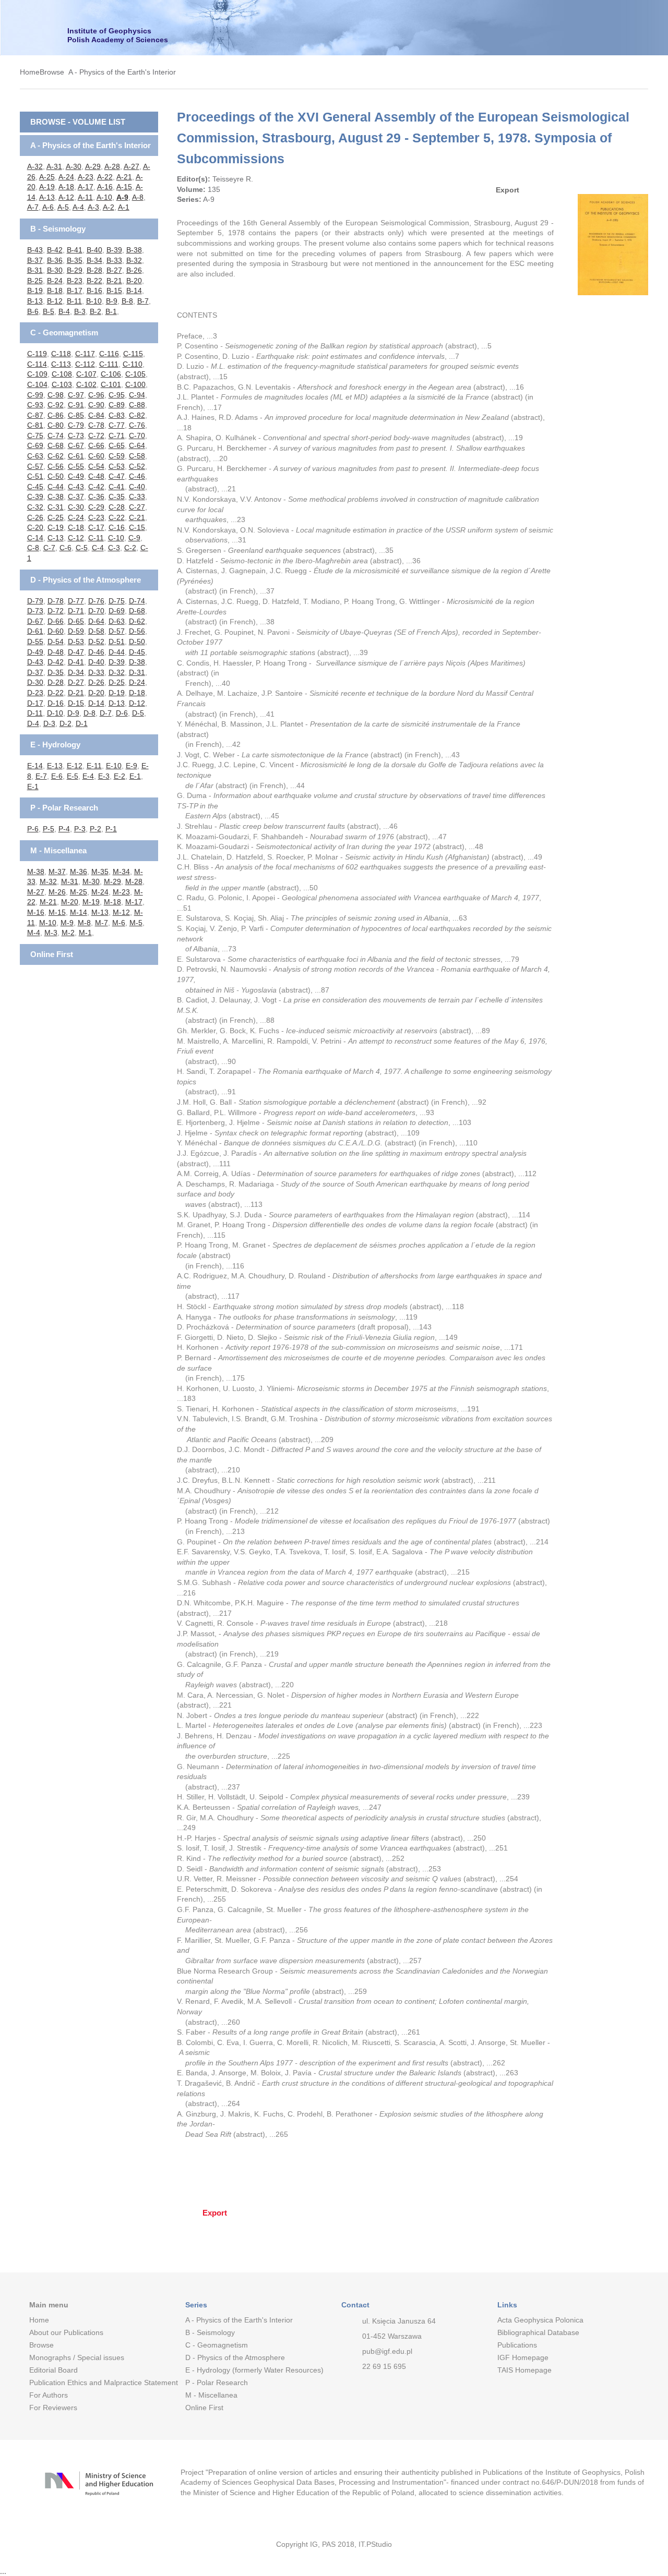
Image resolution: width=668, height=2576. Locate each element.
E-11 (94, 766)
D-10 (55, 713)
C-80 (56, 425)
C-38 (56, 497)
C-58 (137, 456)
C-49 (76, 476)
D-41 (76, 662)
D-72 (56, 611)
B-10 (94, 301)
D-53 (76, 642)
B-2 (96, 311)
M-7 (102, 923)
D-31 (137, 672)
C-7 (49, 548)
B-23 (75, 281)
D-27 (76, 682)
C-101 (111, 384)
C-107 (86, 374)
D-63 (117, 621)
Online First (52, 954)
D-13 (117, 703)
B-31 (35, 270)
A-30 (74, 166)
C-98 (56, 395)
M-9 (67, 923)
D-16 (56, 703)
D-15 (76, 703)
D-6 (122, 713)
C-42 (96, 487)
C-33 (137, 497)
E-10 (114, 766)
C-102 (86, 384)
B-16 (94, 291)
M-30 (91, 881)
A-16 (105, 187)
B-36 (55, 260)
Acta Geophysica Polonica (540, 2320)
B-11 (74, 301)
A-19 (47, 187)
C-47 (117, 476)
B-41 (75, 250)
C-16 (117, 527)
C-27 (137, 507)
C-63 (35, 456)
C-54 (96, 466)
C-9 (134, 538)
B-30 (55, 270)
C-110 (133, 364)
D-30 (35, 682)
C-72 (96, 436)
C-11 (96, 538)
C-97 (76, 395)
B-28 (94, 270)
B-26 (134, 270)
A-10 (104, 197)
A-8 (138, 197)
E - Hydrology (55, 745)
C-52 (137, 466)
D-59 (76, 631)
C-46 (137, 476)
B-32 (134, 260)
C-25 (56, 517)
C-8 (33, 548)
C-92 (56, 405)
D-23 (35, 693)
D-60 (56, 631)
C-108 (62, 374)
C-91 (76, 405)
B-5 (49, 311)
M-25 (79, 892)
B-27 (114, 270)
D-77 (76, 601)
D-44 (117, 652)
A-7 (33, 207)
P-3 (80, 829)
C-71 (117, 436)
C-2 (130, 548)
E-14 (35, 766)
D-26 (96, 682)
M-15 (57, 912)
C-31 (56, 507)
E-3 (104, 776)
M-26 (57, 892)
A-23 (86, 177)
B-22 (94, 281)
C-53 (117, 466)
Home (30, 72)
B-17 (75, 291)
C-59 (117, 456)
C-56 (56, 466)
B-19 (35, 291)
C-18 (76, 527)
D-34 (76, 672)
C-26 (35, 517)
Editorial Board (53, 2370)
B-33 (114, 260)
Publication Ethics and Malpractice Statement (99, 2383)
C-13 (56, 538)
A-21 (124, 177)
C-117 (85, 354)
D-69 (117, 611)
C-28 (117, 507)
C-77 (117, 425)
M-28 (134, 881)
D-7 (106, 713)
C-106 (111, 374)
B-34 (94, 260)
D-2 (65, 723)
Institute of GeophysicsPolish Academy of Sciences (118, 35)
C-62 (56, 456)
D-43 (35, 662)
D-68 (137, 611)
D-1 (82, 723)
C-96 (96, 395)
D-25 (117, 682)
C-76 (137, 425)
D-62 (137, 621)
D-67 (35, 621)
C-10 (116, 538)
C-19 (56, 527)
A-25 (47, 177)
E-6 (57, 776)
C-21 (137, 517)
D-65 (76, 621)
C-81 (35, 425)
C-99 (35, 395)
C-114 (37, 364)
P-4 (64, 829)
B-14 (134, 291)
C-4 (98, 548)
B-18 (55, 291)
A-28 (112, 166)
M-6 (119, 923)
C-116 (109, 354)
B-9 (112, 301)
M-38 (36, 872)
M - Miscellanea (58, 850)
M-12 (121, 912)
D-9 (73, 713)
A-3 (93, 207)
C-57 (35, 466)
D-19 (117, 693)
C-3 (114, 548)
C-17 (96, 527)
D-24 (137, 682)
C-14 (35, 538)
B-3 (80, 311)
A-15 (124, 187)
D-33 (96, 672)
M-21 (48, 902)
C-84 (96, 415)
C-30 (76, 507)
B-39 (114, 250)
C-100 (135, 384)
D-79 (35, 601)
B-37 (35, 260)
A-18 (66, 187)
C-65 (117, 445)
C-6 (65, 548)
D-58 (96, 631)
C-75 (35, 436)
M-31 (70, 881)
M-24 (100, 892)
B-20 (134, 281)
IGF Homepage (523, 2357)
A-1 (124, 207)
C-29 (96, 507)
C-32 (35, 507)
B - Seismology (58, 229)
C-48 (96, 476)
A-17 (86, 187)
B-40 (94, 250)
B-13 (35, 301)
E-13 (55, 766)
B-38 (134, 250)
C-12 (76, 538)
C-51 (35, 476)
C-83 (117, 415)
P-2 (96, 829)
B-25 (35, 281)
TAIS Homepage (524, 2370)
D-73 (35, 611)
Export (508, 190)
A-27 (132, 166)
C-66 (96, 445)
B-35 (75, 260)
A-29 (93, 166)
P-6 (33, 829)
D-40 (96, 662)
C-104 (37, 384)
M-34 (121, 872)
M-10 (48, 923)
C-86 (56, 415)
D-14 (96, 703)
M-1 (85, 933)
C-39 (35, 497)
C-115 (133, 354)
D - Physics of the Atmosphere (86, 580)
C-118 (61, 354)
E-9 (132, 766)
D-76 (96, 601)
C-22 (117, 517)
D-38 (137, 662)
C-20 (35, 527)
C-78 (96, 425)
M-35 (100, 872)
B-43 (35, 250)
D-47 (76, 652)
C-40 (137, 487)
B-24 (55, 281)
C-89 (117, 405)
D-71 (76, 611)
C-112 (85, 364)
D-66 (56, 621)
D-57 (117, 631)
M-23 (121, 892)
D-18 (137, 693)
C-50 (56, 476)
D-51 (117, 642)
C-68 (56, 445)
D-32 (117, 672)
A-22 (105, 177)
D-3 (49, 723)
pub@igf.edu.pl (387, 2351)
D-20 (96, 693)
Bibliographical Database (538, 2332)
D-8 (90, 713)
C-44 (56, 487)
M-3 (51, 933)
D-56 (137, 631)
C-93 (35, 405)
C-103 (62, 384)
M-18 (112, 902)
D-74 (137, 601)
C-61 (76, 456)
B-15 (114, 291)
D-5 (138, 713)
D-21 (76, 693)
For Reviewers (53, 2408)
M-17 (134, 902)
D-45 (137, 652)
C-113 (61, 364)
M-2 (68, 933)
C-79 (76, 425)
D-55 (35, 642)
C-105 (135, 374)
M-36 (79, 872)
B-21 (114, 281)
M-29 (112, 881)
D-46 (96, 652)
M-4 (34, 933)
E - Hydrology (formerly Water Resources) (254, 2370)
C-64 (137, 445)
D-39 (117, 662)
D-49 (35, 652)
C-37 (76, 497)
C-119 (37, 354)
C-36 (96, 497)
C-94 (137, 395)
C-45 (35, 487)
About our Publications (66, 2332)
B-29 (75, 270)
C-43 (76, 487)
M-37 (57, 872)
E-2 (120, 776)
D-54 (56, 642)
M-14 (79, 912)
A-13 (47, 197)
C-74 (56, 436)
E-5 (73, 776)
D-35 (56, 672)
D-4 (33, 723)
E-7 (41, 776)
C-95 (117, 395)
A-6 (48, 207)
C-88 (137, 405)
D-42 (56, 662)
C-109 (37, 374)
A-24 (66, 177)
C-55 (76, 466)
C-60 (96, 456)
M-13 (100, 912)
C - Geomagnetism (64, 332)
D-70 (96, 611)
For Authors (49, 2395)
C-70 (137, 436)
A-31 (54, 166)
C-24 (76, 517)
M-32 (48, 881)
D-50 (137, 642)
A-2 (109, 207)
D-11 (35, 713)
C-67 (76, 445)
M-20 (70, 902)
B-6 (33, 311)
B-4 (64, 311)
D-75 (117, 601)
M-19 (91, 902)
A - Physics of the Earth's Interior (122, 72)
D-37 (35, 672)
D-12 (137, 703)
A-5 (63, 207)
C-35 (117, 497)
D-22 (56, 693)
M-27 (36, 892)
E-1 (135, 776)
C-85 (76, 415)
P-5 (49, 829)
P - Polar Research (64, 808)
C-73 (76, 436)
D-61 (35, 631)
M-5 (136, 923)
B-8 (127, 301)
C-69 (35, 445)
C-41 (117, 487)
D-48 (56, 652)
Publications (517, 2345)
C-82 (137, 415)
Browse (52, 72)
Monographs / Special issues (77, 2357)
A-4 (78, 207)
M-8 (84, 923)
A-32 (35, 166)
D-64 (96, 621)
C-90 (96, 405)
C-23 (96, 517)
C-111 (109, 364)
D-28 (56, 682)
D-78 (56, 601)
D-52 (96, 642)
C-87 (35, 415)
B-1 (111, 311)
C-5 (82, 548)
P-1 (111, 829)
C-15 (137, 527)
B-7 (143, 301)
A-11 (85, 197)
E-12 (75, 766)
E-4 (88, 776)
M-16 (36, 912)
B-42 (55, 250)
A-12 (66, 197)
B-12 (55, 301)
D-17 (35, 703)
